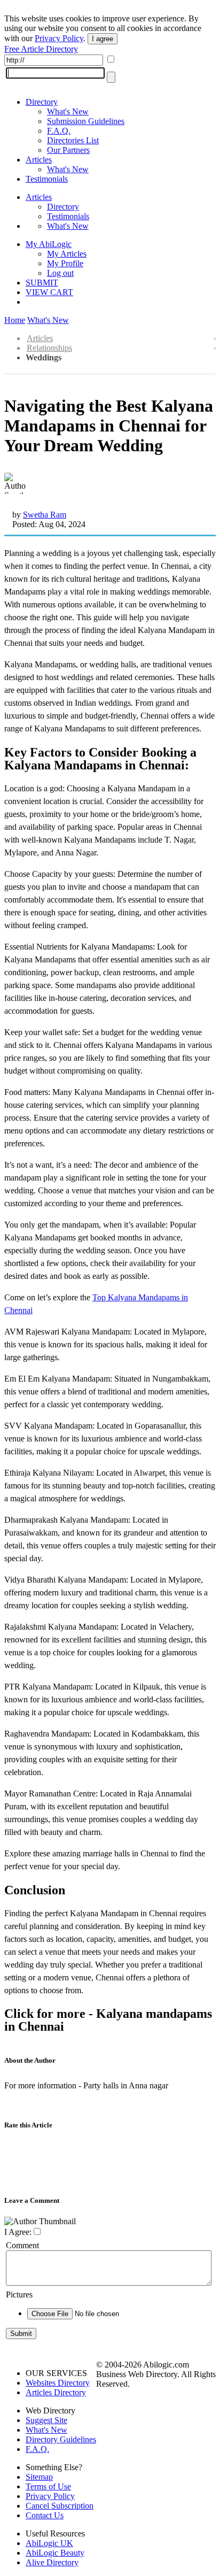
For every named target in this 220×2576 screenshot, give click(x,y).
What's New (68, 111)
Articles (39, 160)
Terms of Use (48, 2486)
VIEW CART (49, 292)
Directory (42, 102)
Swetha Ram (45, 515)
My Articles (67, 254)
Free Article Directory (41, 49)
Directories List (73, 140)
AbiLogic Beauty (55, 2553)
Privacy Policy (59, 38)
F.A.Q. (59, 131)
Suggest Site (46, 2420)
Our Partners (68, 150)
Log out (60, 273)
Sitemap (39, 2477)
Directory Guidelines (61, 2439)
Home (15, 320)
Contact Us (45, 2515)
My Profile (65, 263)
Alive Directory (52, 2562)
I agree (103, 39)
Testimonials (47, 179)
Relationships (49, 348)
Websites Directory (58, 2383)
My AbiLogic (49, 244)
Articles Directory (56, 2392)
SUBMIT (42, 283)
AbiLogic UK (49, 2543)
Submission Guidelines (86, 121)
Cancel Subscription (60, 2506)
